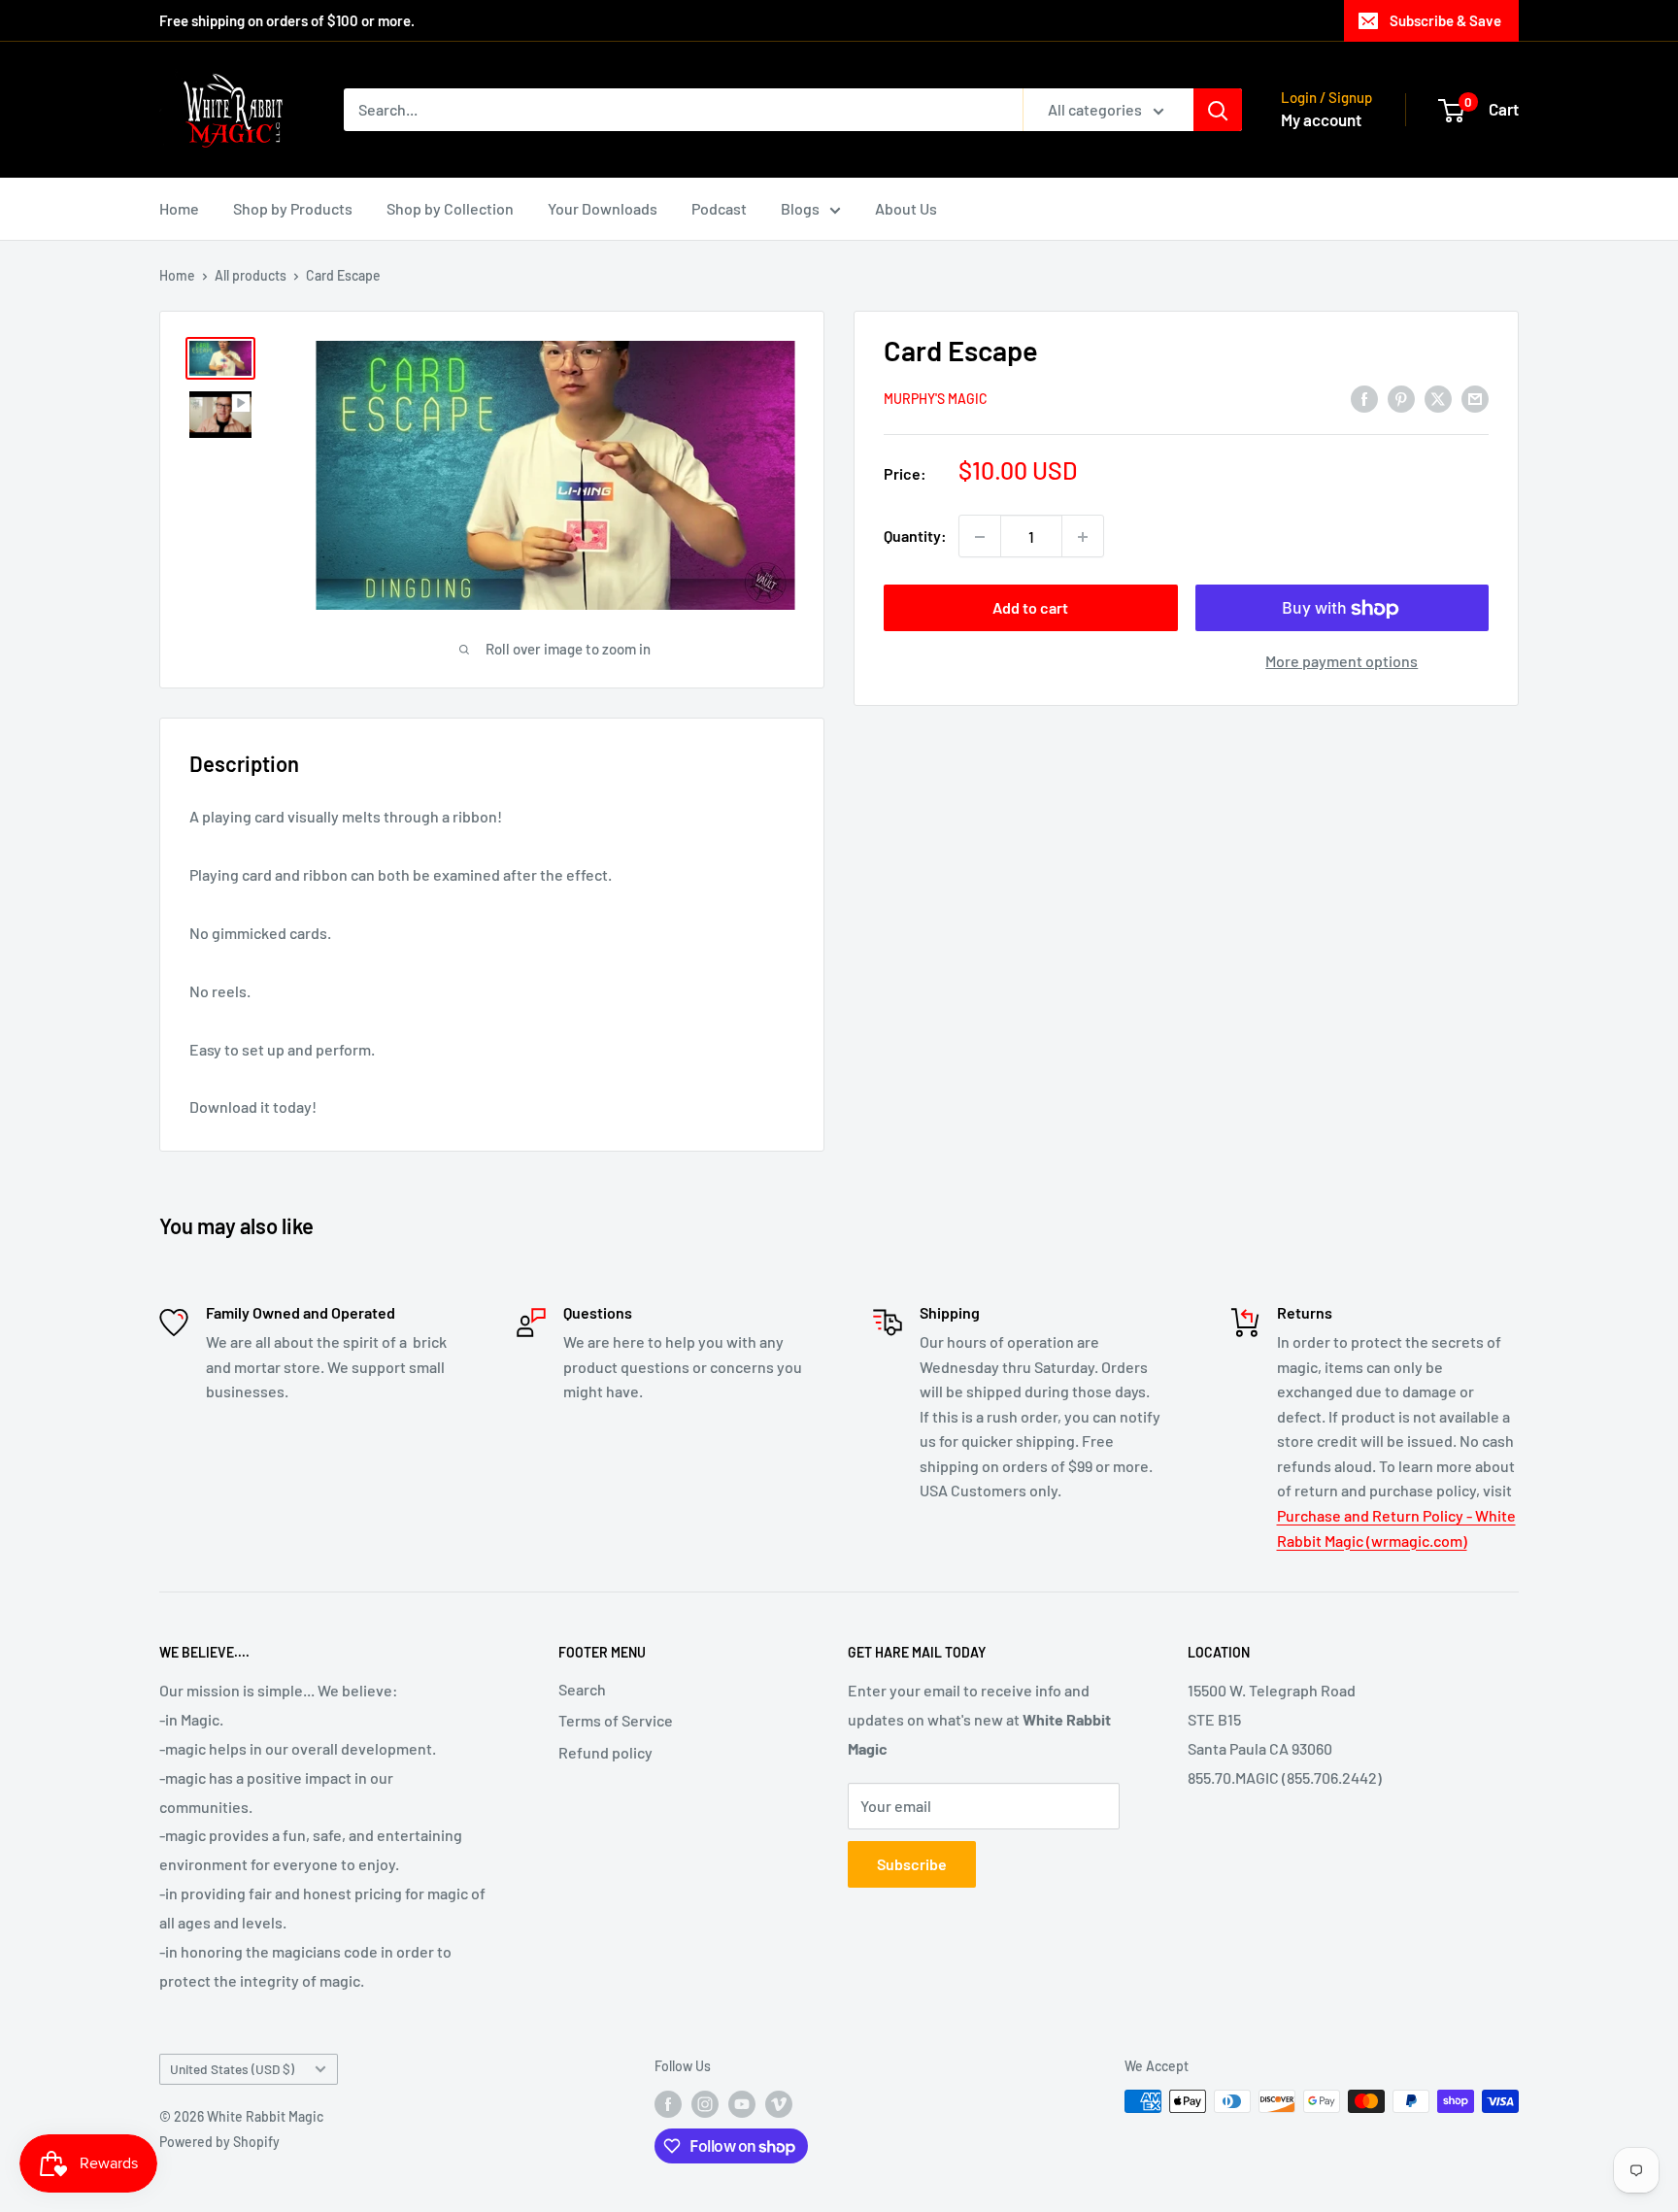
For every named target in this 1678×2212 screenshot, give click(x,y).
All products (251, 275)
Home (179, 208)
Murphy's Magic (936, 400)
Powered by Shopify (219, 2142)
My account (1321, 119)
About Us (906, 208)
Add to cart (1030, 608)
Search (582, 1689)
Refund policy (605, 1752)
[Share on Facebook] (1364, 398)
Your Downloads (603, 208)
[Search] (1218, 110)
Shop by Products (293, 208)
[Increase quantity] (1083, 537)
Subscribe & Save (1445, 20)
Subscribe (912, 1864)
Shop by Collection (450, 208)
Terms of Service (616, 1720)
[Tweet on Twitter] (1438, 398)
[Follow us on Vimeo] (779, 2103)
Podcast (719, 208)
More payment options (1342, 662)
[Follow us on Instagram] (705, 2103)
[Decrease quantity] (980, 537)
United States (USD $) (232, 2069)
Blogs (800, 208)
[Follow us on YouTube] (742, 2103)
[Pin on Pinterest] (1401, 398)
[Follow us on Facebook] (668, 2103)
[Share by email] (1475, 398)
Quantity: (915, 536)
